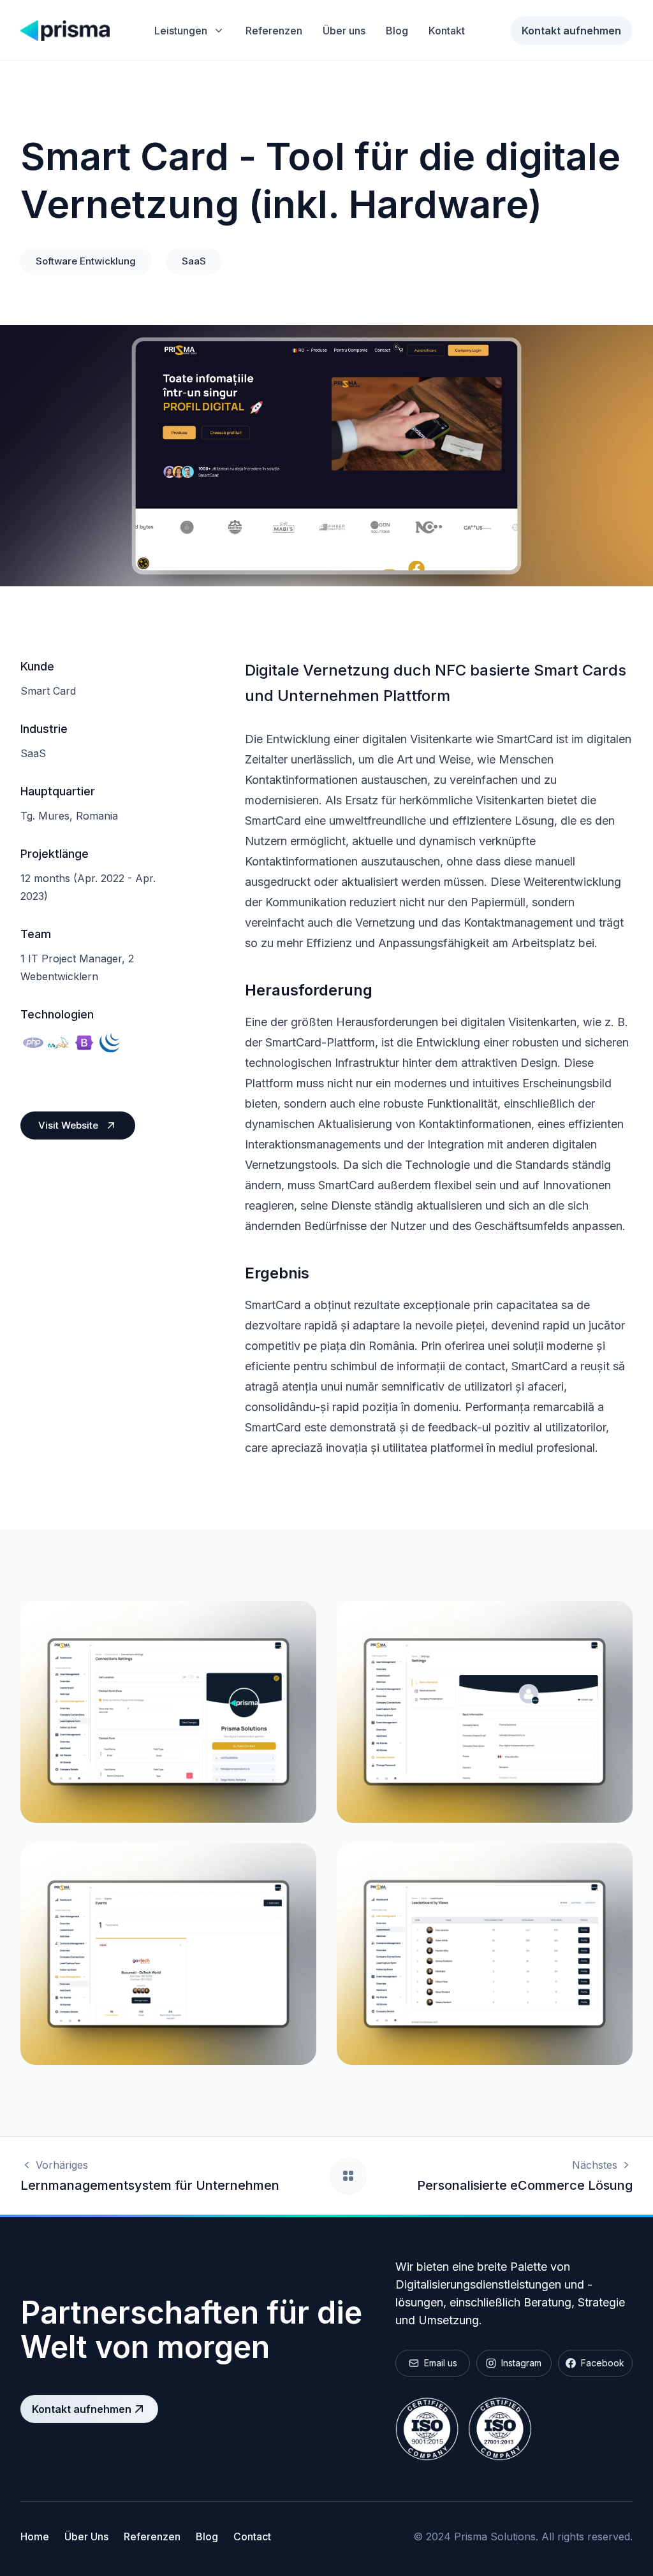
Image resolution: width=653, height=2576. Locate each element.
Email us (441, 2363)
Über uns (344, 31)
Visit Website (68, 1125)
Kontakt (447, 31)
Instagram (521, 2363)
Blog (397, 31)
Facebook (603, 2363)
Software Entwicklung (86, 261)
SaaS (194, 261)
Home (35, 2536)
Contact (252, 2536)
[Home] (65, 31)
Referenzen (274, 31)
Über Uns (86, 2536)
